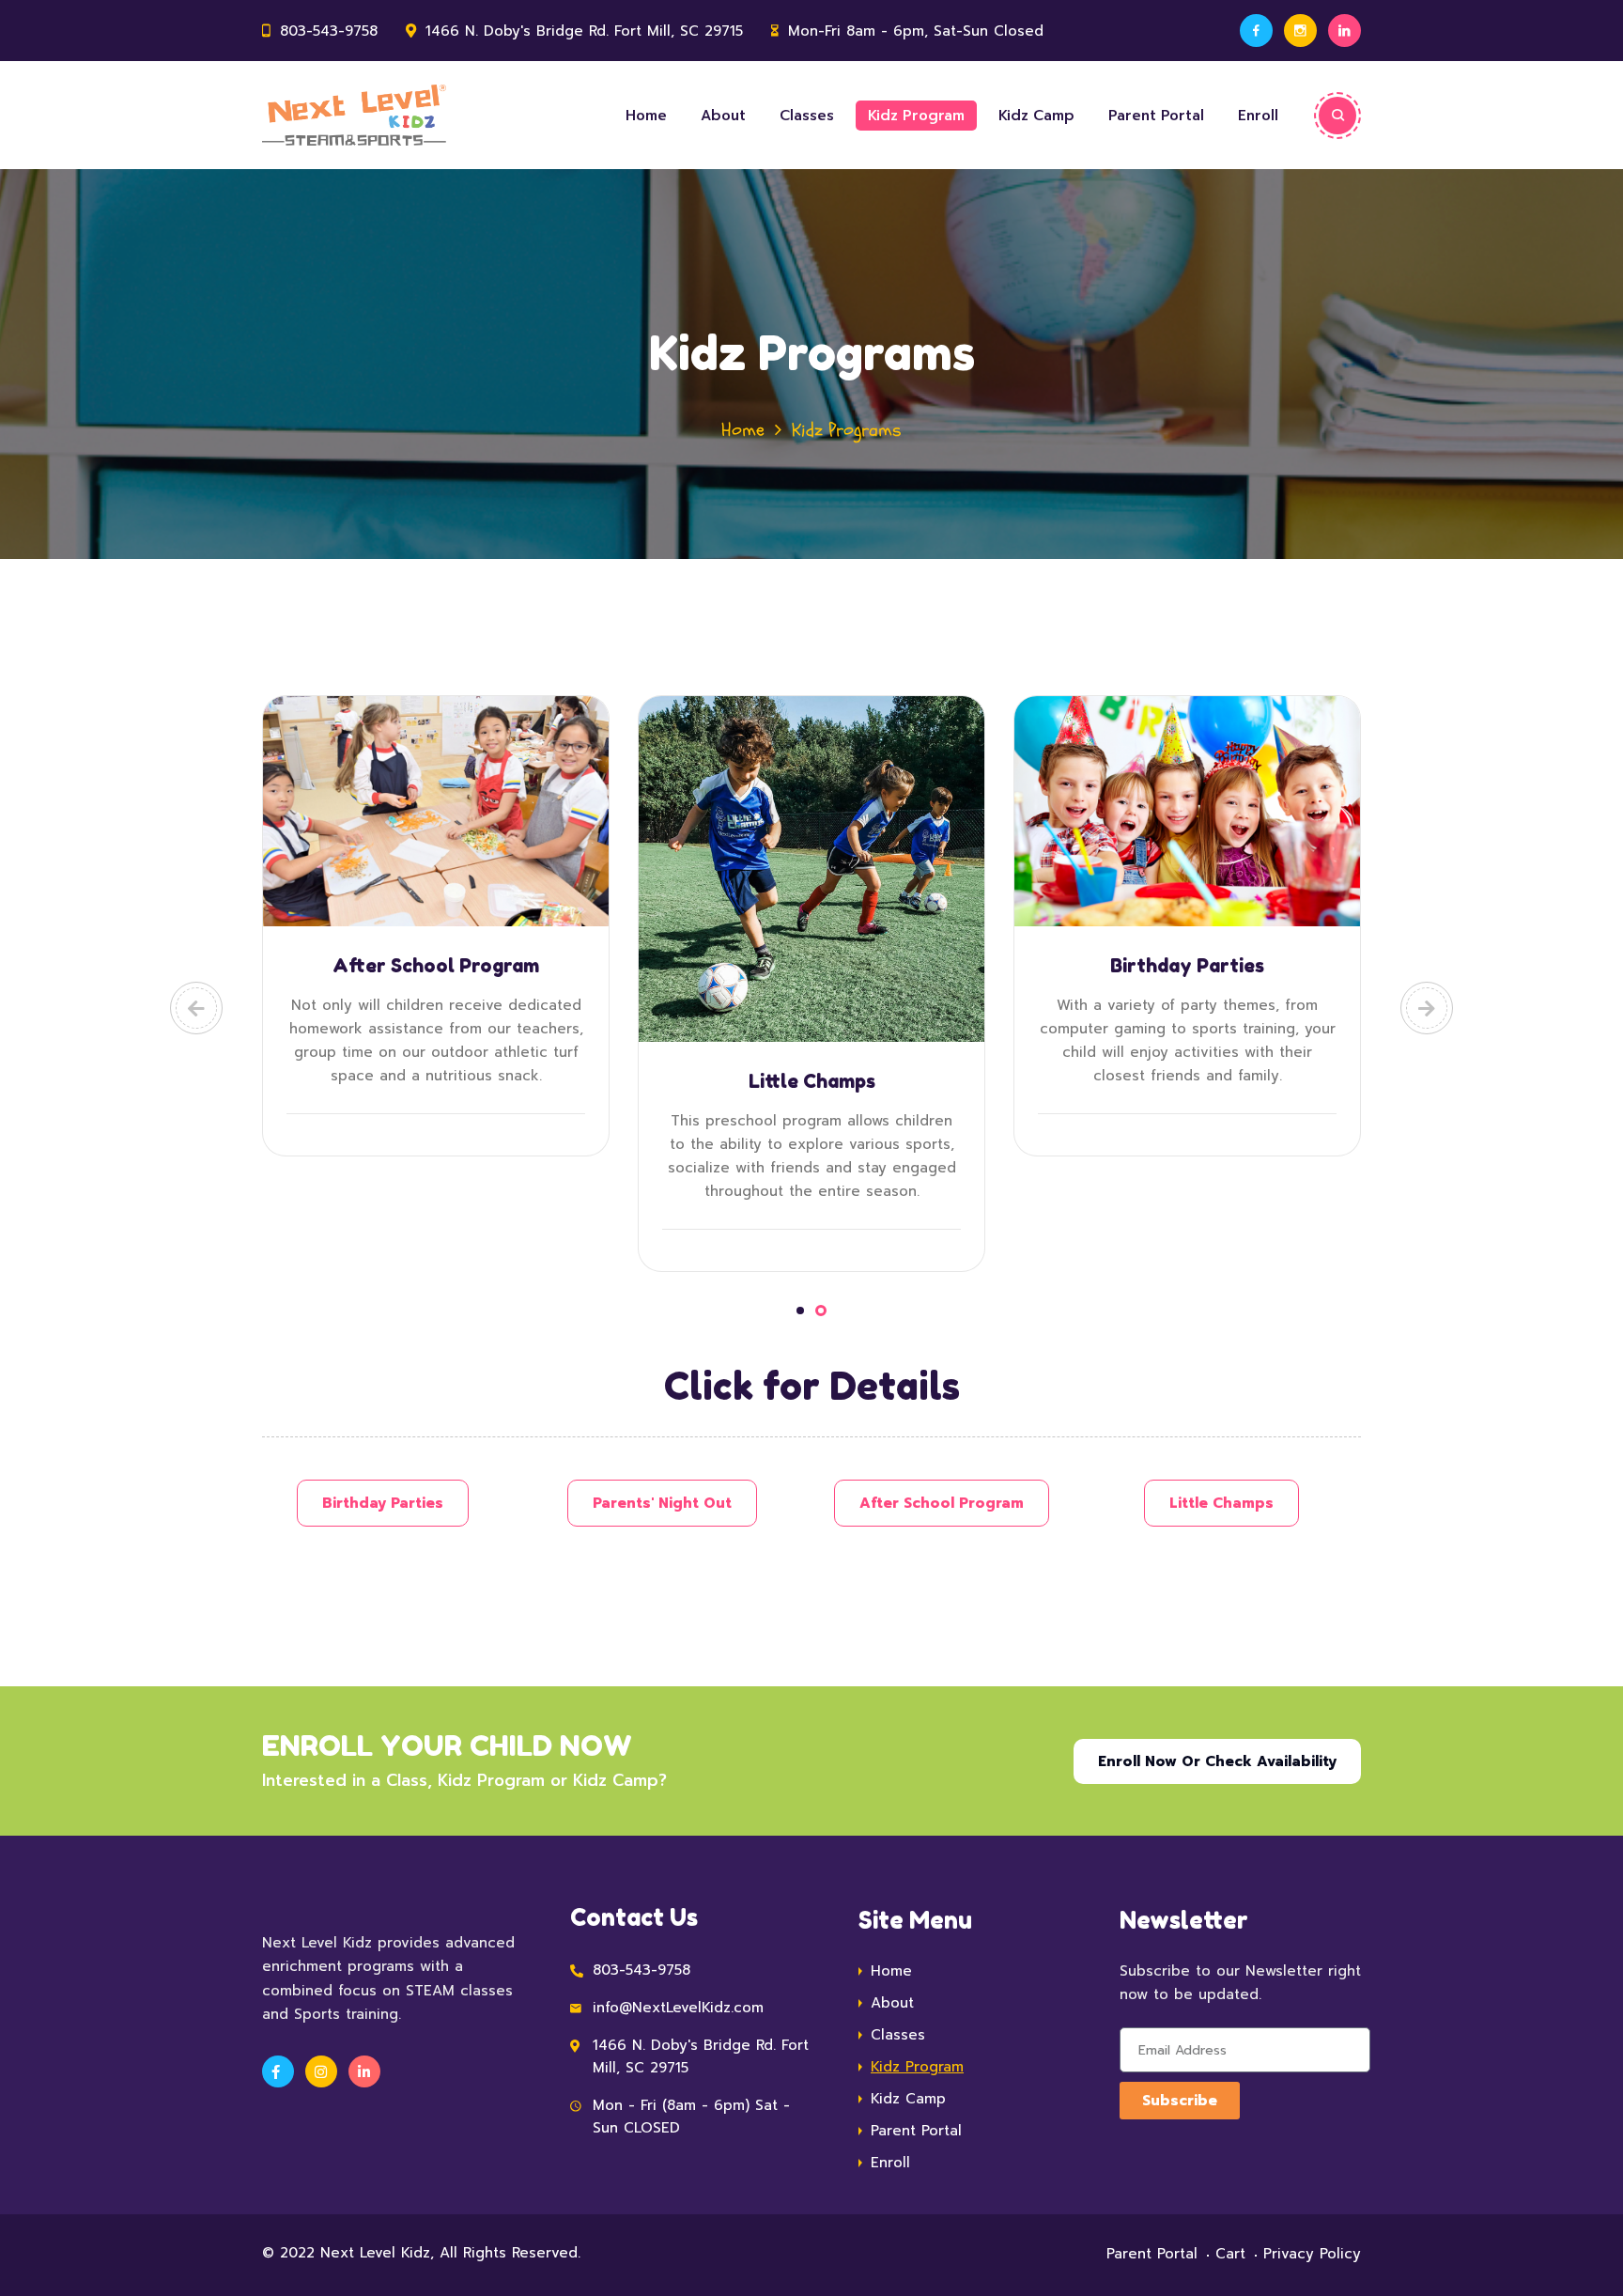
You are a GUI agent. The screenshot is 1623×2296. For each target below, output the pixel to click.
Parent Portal (1156, 116)
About (723, 116)
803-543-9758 (329, 31)
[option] (436, 926)
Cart (1230, 2254)
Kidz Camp (1036, 116)
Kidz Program (916, 116)
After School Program (1187, 966)
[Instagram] (1300, 31)
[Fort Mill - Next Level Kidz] (354, 115)
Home (646, 116)
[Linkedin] (1345, 31)
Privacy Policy (1312, 2254)
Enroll (1258, 116)
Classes (807, 116)
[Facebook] (1256, 31)
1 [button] (802, 1311)
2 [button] (823, 1311)
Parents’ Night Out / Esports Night (812, 977)
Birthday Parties (436, 966)
